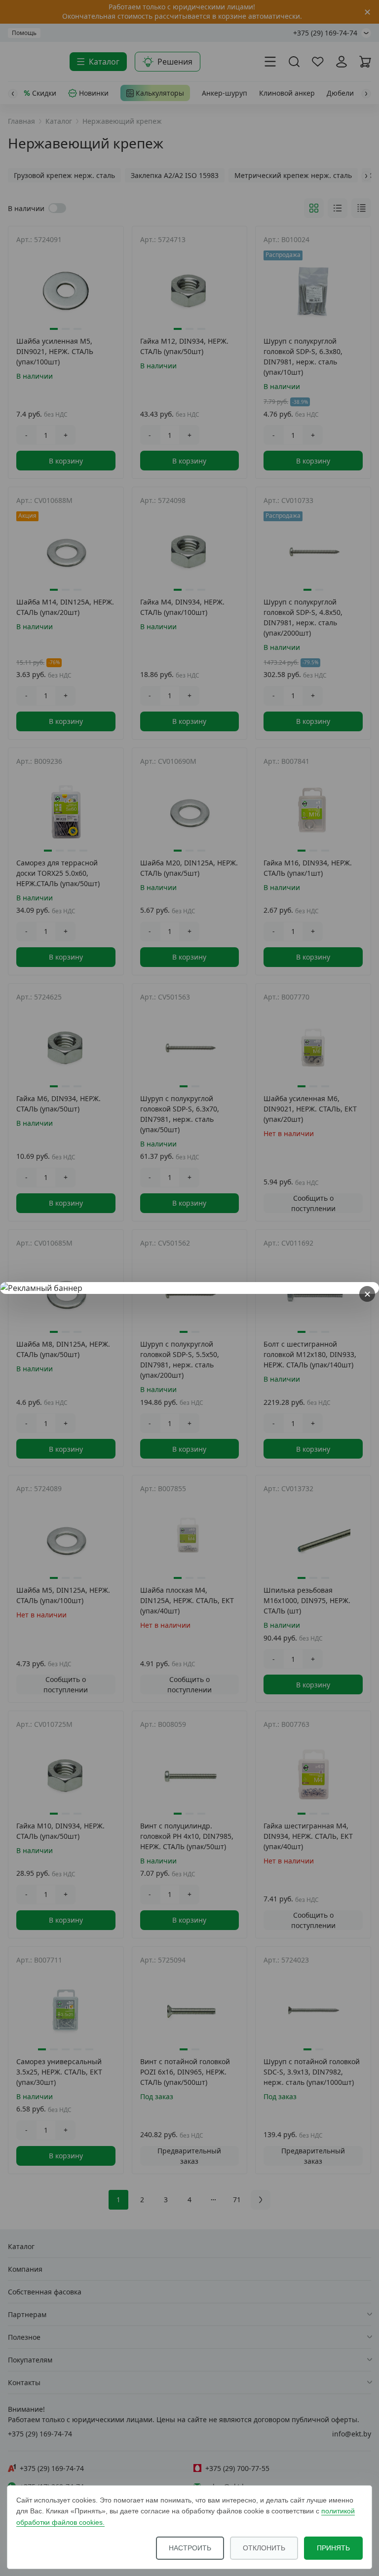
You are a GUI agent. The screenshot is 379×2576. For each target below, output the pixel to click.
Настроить (190, 2548)
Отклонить (264, 2548)
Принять (333, 2548)
